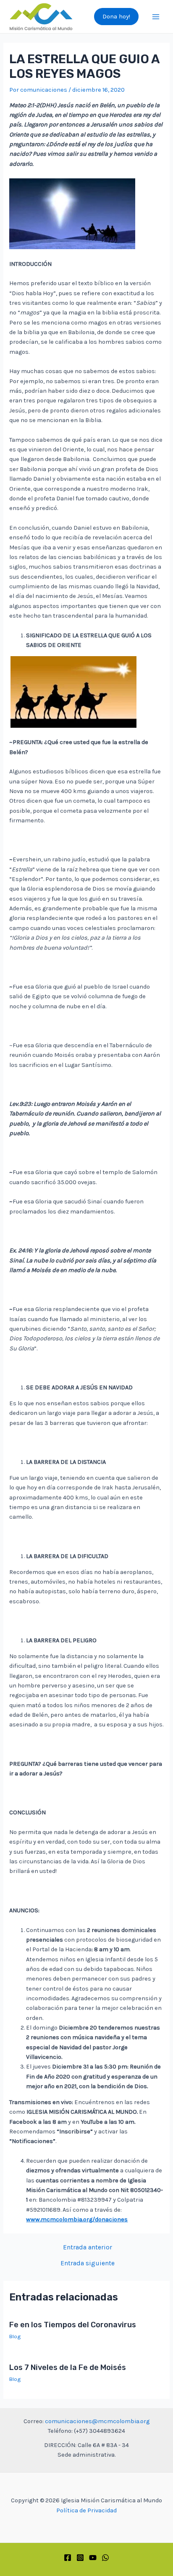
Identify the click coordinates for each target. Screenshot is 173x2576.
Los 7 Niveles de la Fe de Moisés (68, 2367)
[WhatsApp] (105, 2558)
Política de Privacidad (86, 2510)
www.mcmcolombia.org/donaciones (77, 2219)
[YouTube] (93, 2558)
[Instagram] (80, 2558)
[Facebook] (68, 2558)
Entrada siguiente (88, 2264)
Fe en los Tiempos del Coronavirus (73, 2325)
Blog (15, 2336)
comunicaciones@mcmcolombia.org (97, 2421)
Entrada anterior (88, 2248)
